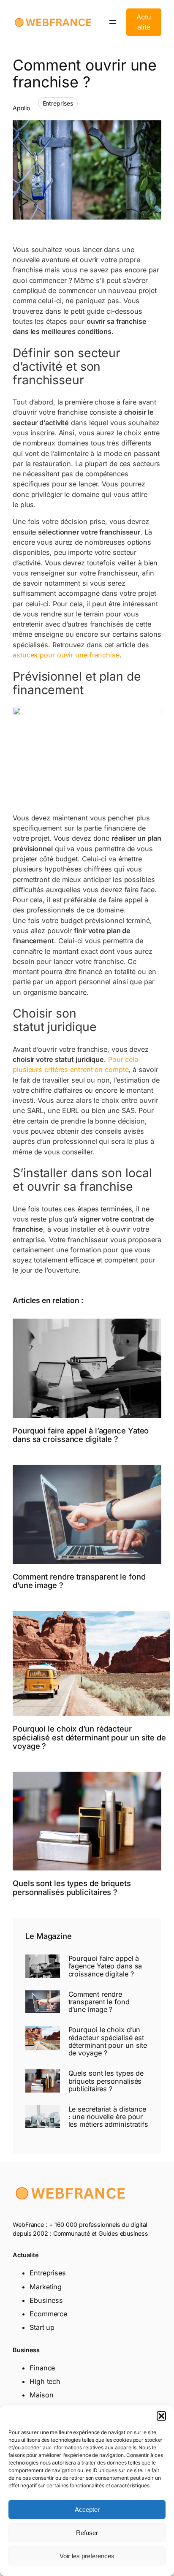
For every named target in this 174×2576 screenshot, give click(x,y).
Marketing (46, 2287)
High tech (45, 2381)
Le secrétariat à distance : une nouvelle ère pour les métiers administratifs (108, 2117)
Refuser (87, 2533)
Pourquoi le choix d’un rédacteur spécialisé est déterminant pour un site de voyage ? (89, 1737)
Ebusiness (46, 2300)
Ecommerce (48, 2314)
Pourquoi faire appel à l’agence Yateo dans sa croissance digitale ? (81, 1435)
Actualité (144, 22)
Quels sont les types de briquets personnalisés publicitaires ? (72, 1888)
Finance (42, 2368)
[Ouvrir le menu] (113, 22)
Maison (41, 2395)
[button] (161, 2416)
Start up (42, 2327)
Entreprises (58, 103)
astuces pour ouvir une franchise (66, 655)
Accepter (87, 2509)
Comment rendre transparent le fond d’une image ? (79, 1581)
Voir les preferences (87, 2556)
